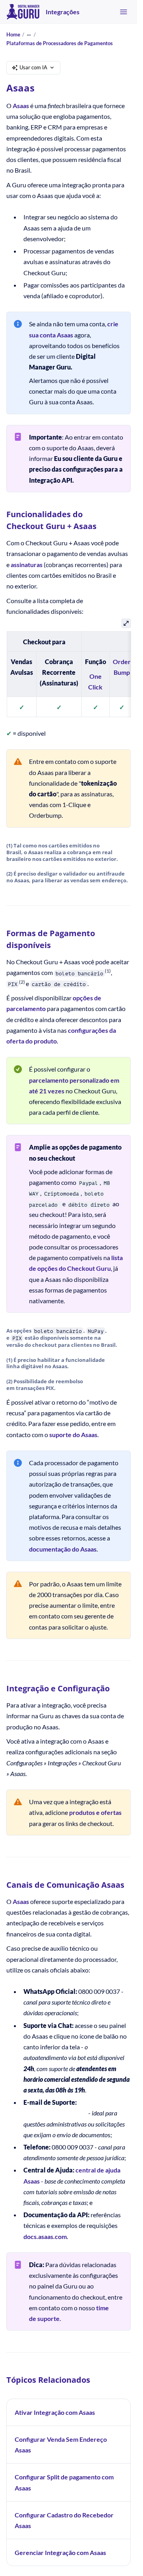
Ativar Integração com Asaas (55, 2412)
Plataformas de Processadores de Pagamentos (60, 43)
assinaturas (27, 565)
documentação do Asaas (63, 1549)
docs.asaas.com (45, 2236)
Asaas (21, 106)
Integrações (63, 12)
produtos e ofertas (95, 1812)
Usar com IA (33, 67)
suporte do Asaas (73, 1435)
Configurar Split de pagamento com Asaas (64, 2482)
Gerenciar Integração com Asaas (60, 2552)
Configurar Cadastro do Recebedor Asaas (64, 2520)
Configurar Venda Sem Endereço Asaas (61, 2445)
